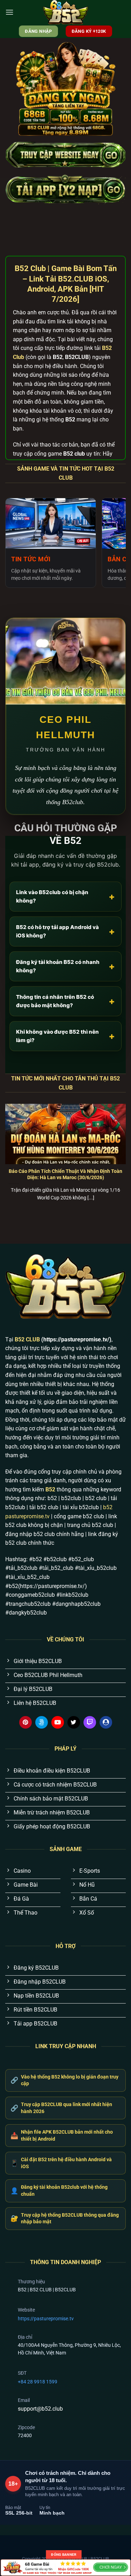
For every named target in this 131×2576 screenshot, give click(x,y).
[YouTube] (58, 1722)
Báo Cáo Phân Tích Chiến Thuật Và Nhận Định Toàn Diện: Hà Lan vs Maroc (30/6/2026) (65, 1174)
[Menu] (9, 12)
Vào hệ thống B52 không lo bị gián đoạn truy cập (64, 2080)
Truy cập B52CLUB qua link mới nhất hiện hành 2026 (61, 2108)
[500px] (42, 1722)
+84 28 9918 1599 (38, 2382)
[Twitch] (90, 1722)
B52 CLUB (27, 1339)
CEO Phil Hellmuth (65, 727)
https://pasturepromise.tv (46, 2319)
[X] (74, 1722)
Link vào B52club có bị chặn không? (65, 896)
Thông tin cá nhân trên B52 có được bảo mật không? (65, 1001)
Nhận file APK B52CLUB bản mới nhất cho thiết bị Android (62, 2135)
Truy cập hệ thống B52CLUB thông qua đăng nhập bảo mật (65, 2218)
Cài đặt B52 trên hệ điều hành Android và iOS (61, 2163)
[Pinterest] (26, 1722)
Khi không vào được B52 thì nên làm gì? (65, 1036)
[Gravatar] (106, 1722)
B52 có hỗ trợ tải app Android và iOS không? (65, 931)
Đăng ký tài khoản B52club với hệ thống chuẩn (59, 2191)
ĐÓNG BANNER (64, 2555)
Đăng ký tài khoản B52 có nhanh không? (65, 966)
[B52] (66, 12)
